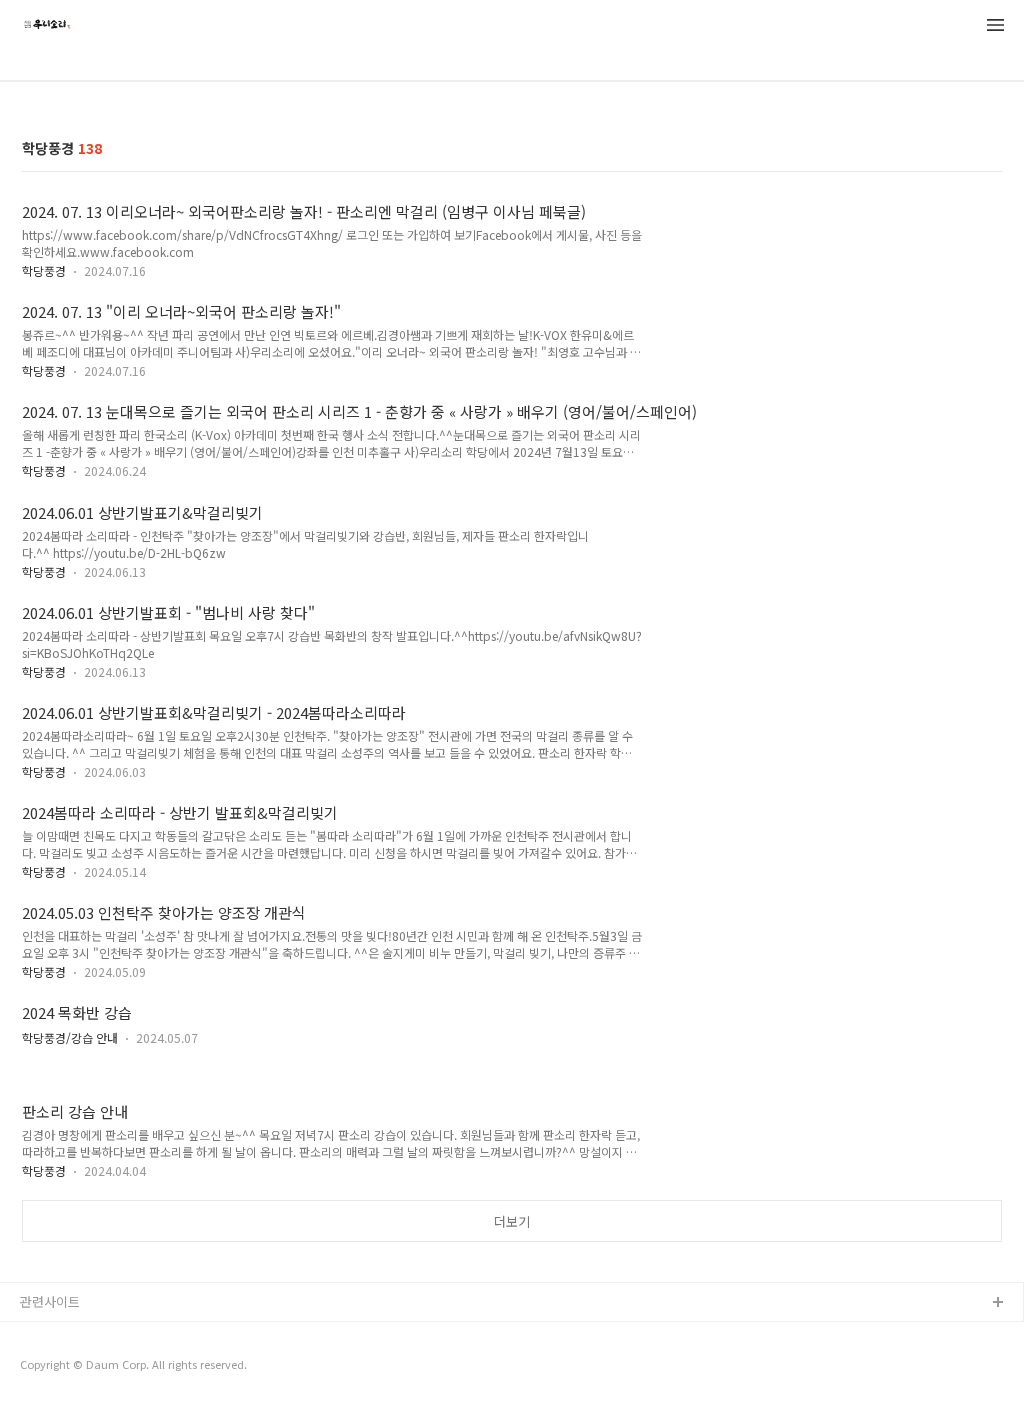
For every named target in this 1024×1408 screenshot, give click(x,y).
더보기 (512, 1221)
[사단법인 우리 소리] (46, 26)
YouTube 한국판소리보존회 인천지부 (122, 1335)
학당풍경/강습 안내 (70, 1037)
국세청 (39, 1367)
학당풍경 (44, 270)
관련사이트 (50, 1301)
